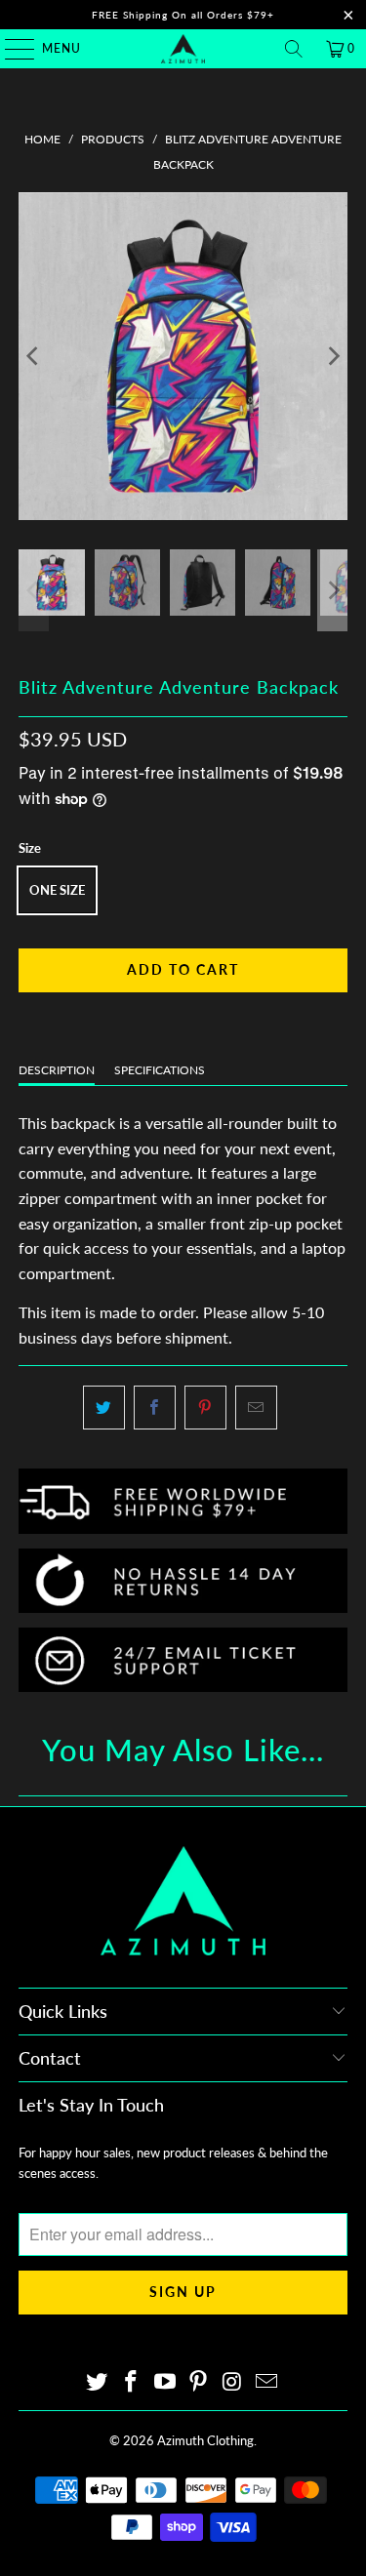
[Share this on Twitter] (104, 1408)
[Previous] (33, 356)
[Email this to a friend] (256, 1408)
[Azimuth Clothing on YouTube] (165, 2382)
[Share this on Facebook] (155, 1408)
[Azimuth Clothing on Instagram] (233, 2382)
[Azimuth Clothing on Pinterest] (199, 2382)
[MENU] (10, 49)
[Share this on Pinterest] (205, 1408)
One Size (57, 890)
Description (57, 1070)
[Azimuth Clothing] (183, 49)
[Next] (333, 356)
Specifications (160, 1070)
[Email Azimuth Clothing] (266, 2382)
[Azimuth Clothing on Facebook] (132, 2382)
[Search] (294, 49)
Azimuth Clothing (205, 2440)
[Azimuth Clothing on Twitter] (98, 2382)
